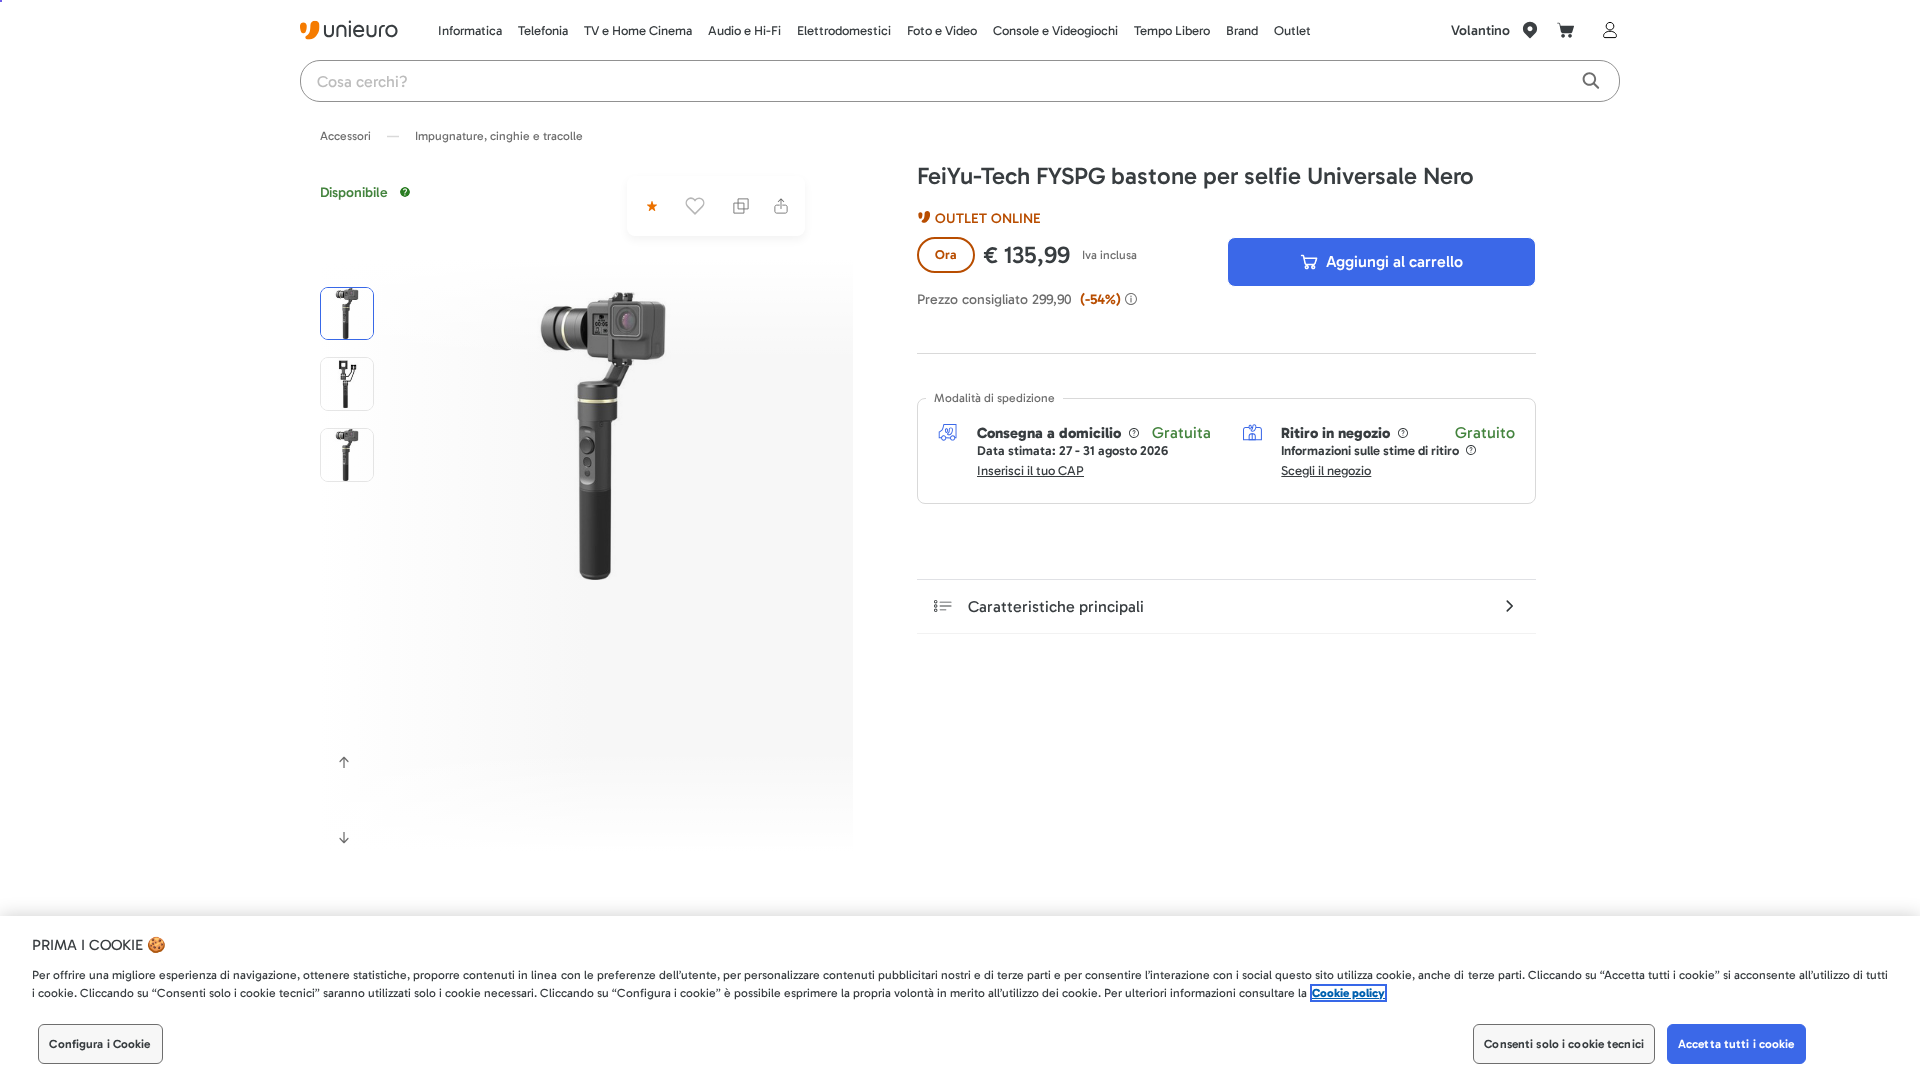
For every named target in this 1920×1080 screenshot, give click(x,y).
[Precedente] (344, 762)
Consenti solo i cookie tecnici (1564, 1044)
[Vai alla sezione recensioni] (650, 206)
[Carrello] (1566, 30)
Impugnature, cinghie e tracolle (499, 136)
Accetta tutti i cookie (1736, 1044)
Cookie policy (1348, 993)
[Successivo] (344, 838)
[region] (960, 998)
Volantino (1480, 30)
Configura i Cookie (99, 1044)
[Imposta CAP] (1530, 30)
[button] (603, 436)
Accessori (345, 136)
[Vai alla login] (1606, 30)
